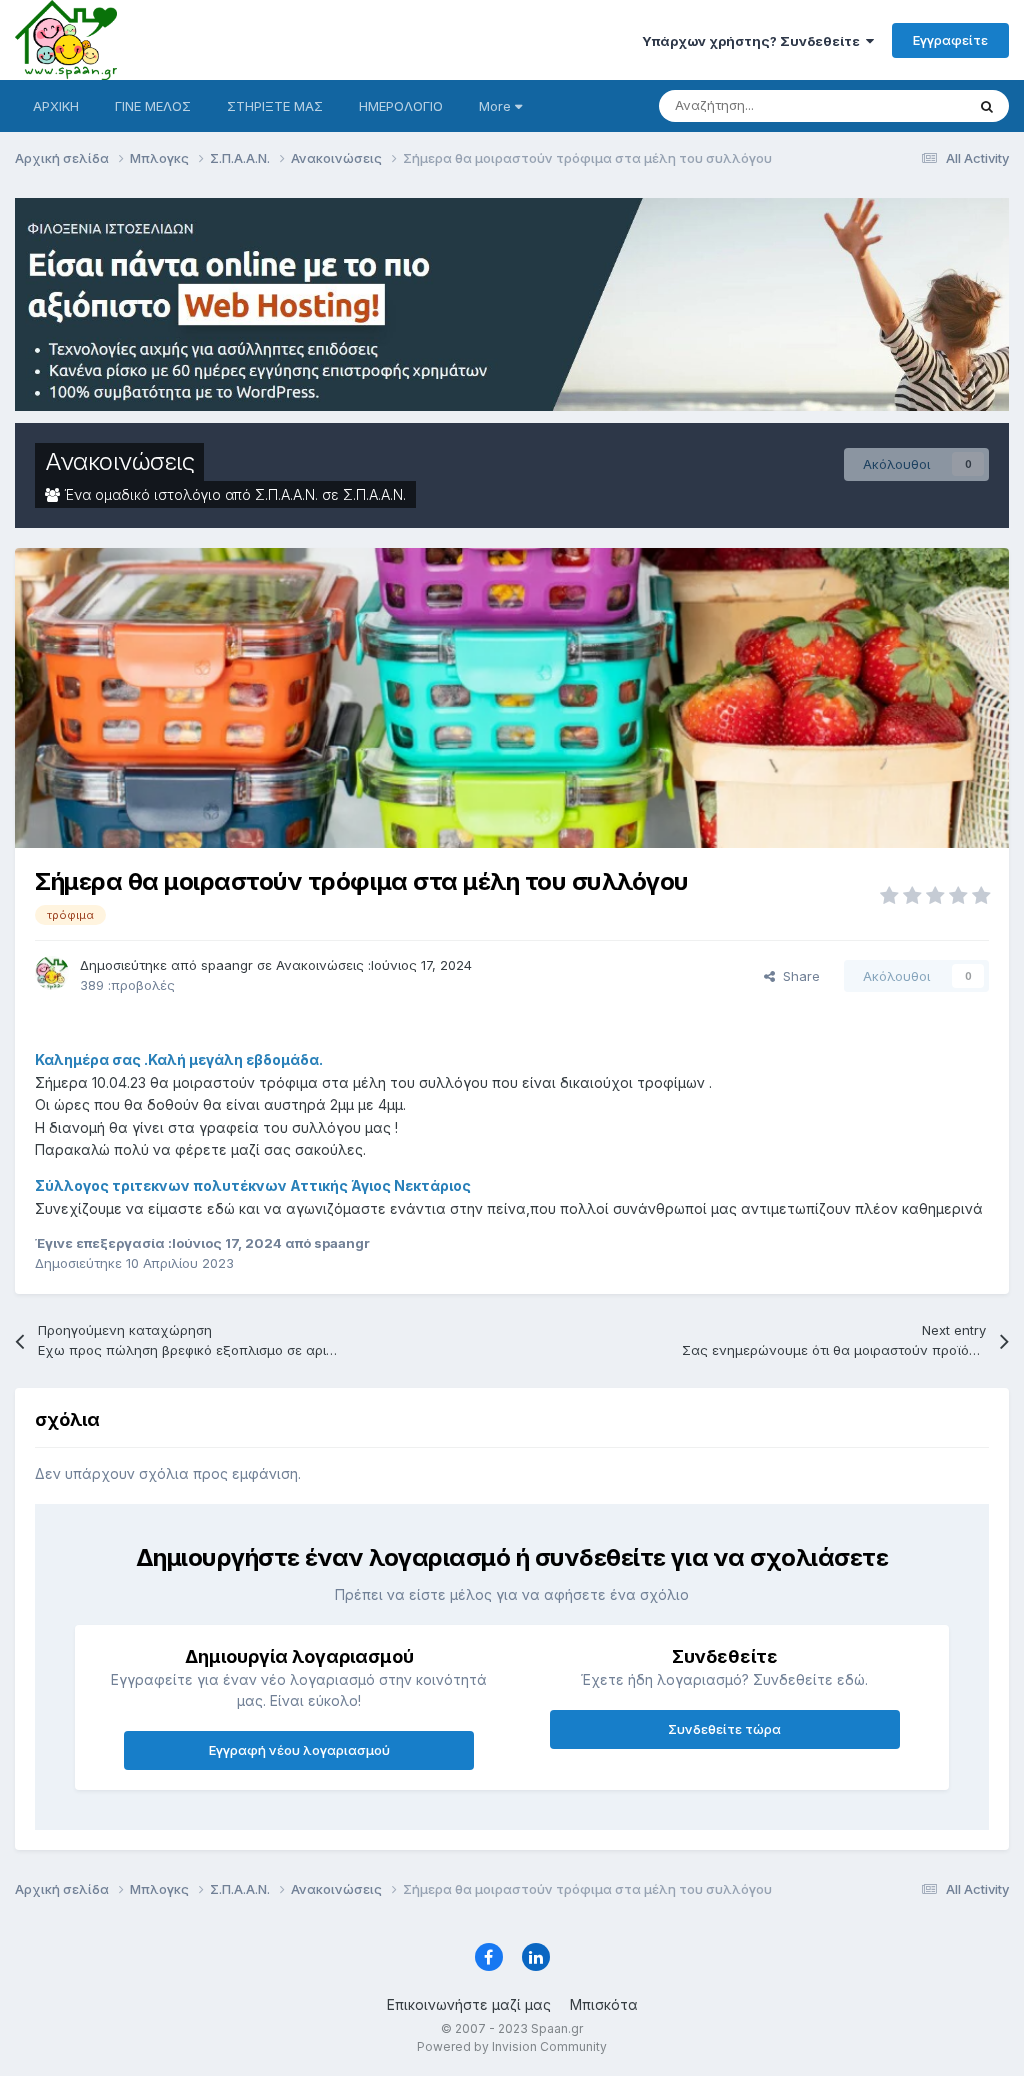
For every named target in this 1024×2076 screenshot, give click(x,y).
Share (797, 976)
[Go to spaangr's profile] (52, 973)
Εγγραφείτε (950, 40)
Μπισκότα (604, 2004)
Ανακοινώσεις (119, 461)
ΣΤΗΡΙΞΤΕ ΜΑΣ (275, 106)
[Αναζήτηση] (987, 106)
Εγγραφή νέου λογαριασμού (299, 1750)
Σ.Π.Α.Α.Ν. (374, 494)
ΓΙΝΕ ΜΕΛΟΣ (153, 106)
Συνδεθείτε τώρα (724, 1729)
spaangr (227, 965)
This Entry (909, 105)
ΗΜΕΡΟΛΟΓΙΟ (401, 106)
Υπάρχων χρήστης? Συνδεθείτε (754, 41)
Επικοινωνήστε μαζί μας (469, 2004)
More (495, 106)
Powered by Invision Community (512, 2046)
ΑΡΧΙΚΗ (56, 106)
